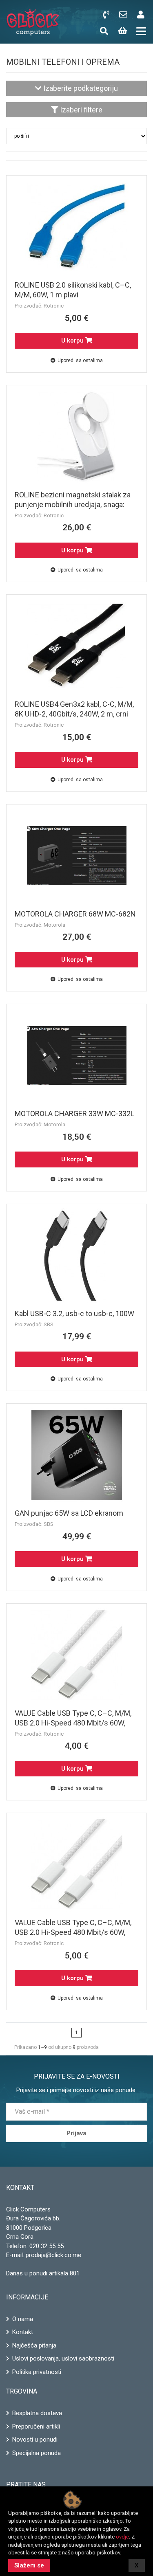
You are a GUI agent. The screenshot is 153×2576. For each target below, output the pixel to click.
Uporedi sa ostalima (80, 360)
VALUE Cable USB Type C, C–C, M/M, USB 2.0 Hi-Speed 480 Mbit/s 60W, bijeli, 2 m (73, 1932)
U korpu (73, 341)
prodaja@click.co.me (53, 2255)
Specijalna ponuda (37, 2453)
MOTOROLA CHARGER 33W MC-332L (74, 1113)
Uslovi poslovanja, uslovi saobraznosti (63, 2358)
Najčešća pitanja (34, 2345)
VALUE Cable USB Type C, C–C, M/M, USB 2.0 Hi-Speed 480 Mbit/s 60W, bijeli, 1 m (73, 1723)
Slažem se (29, 2565)
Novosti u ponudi (35, 2440)
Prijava (76, 2133)
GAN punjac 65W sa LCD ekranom (69, 1513)
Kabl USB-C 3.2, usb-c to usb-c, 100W (74, 1313)
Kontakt (23, 2332)
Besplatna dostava (37, 2413)
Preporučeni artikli (36, 2427)
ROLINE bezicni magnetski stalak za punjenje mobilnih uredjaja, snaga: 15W (73, 504)
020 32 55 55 (47, 2246)
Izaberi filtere (80, 110)
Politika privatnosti (37, 2372)
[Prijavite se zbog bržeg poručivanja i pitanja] (142, 15)
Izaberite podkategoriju (80, 88)
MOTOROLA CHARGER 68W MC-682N (75, 914)
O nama (23, 2319)
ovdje (122, 2537)
